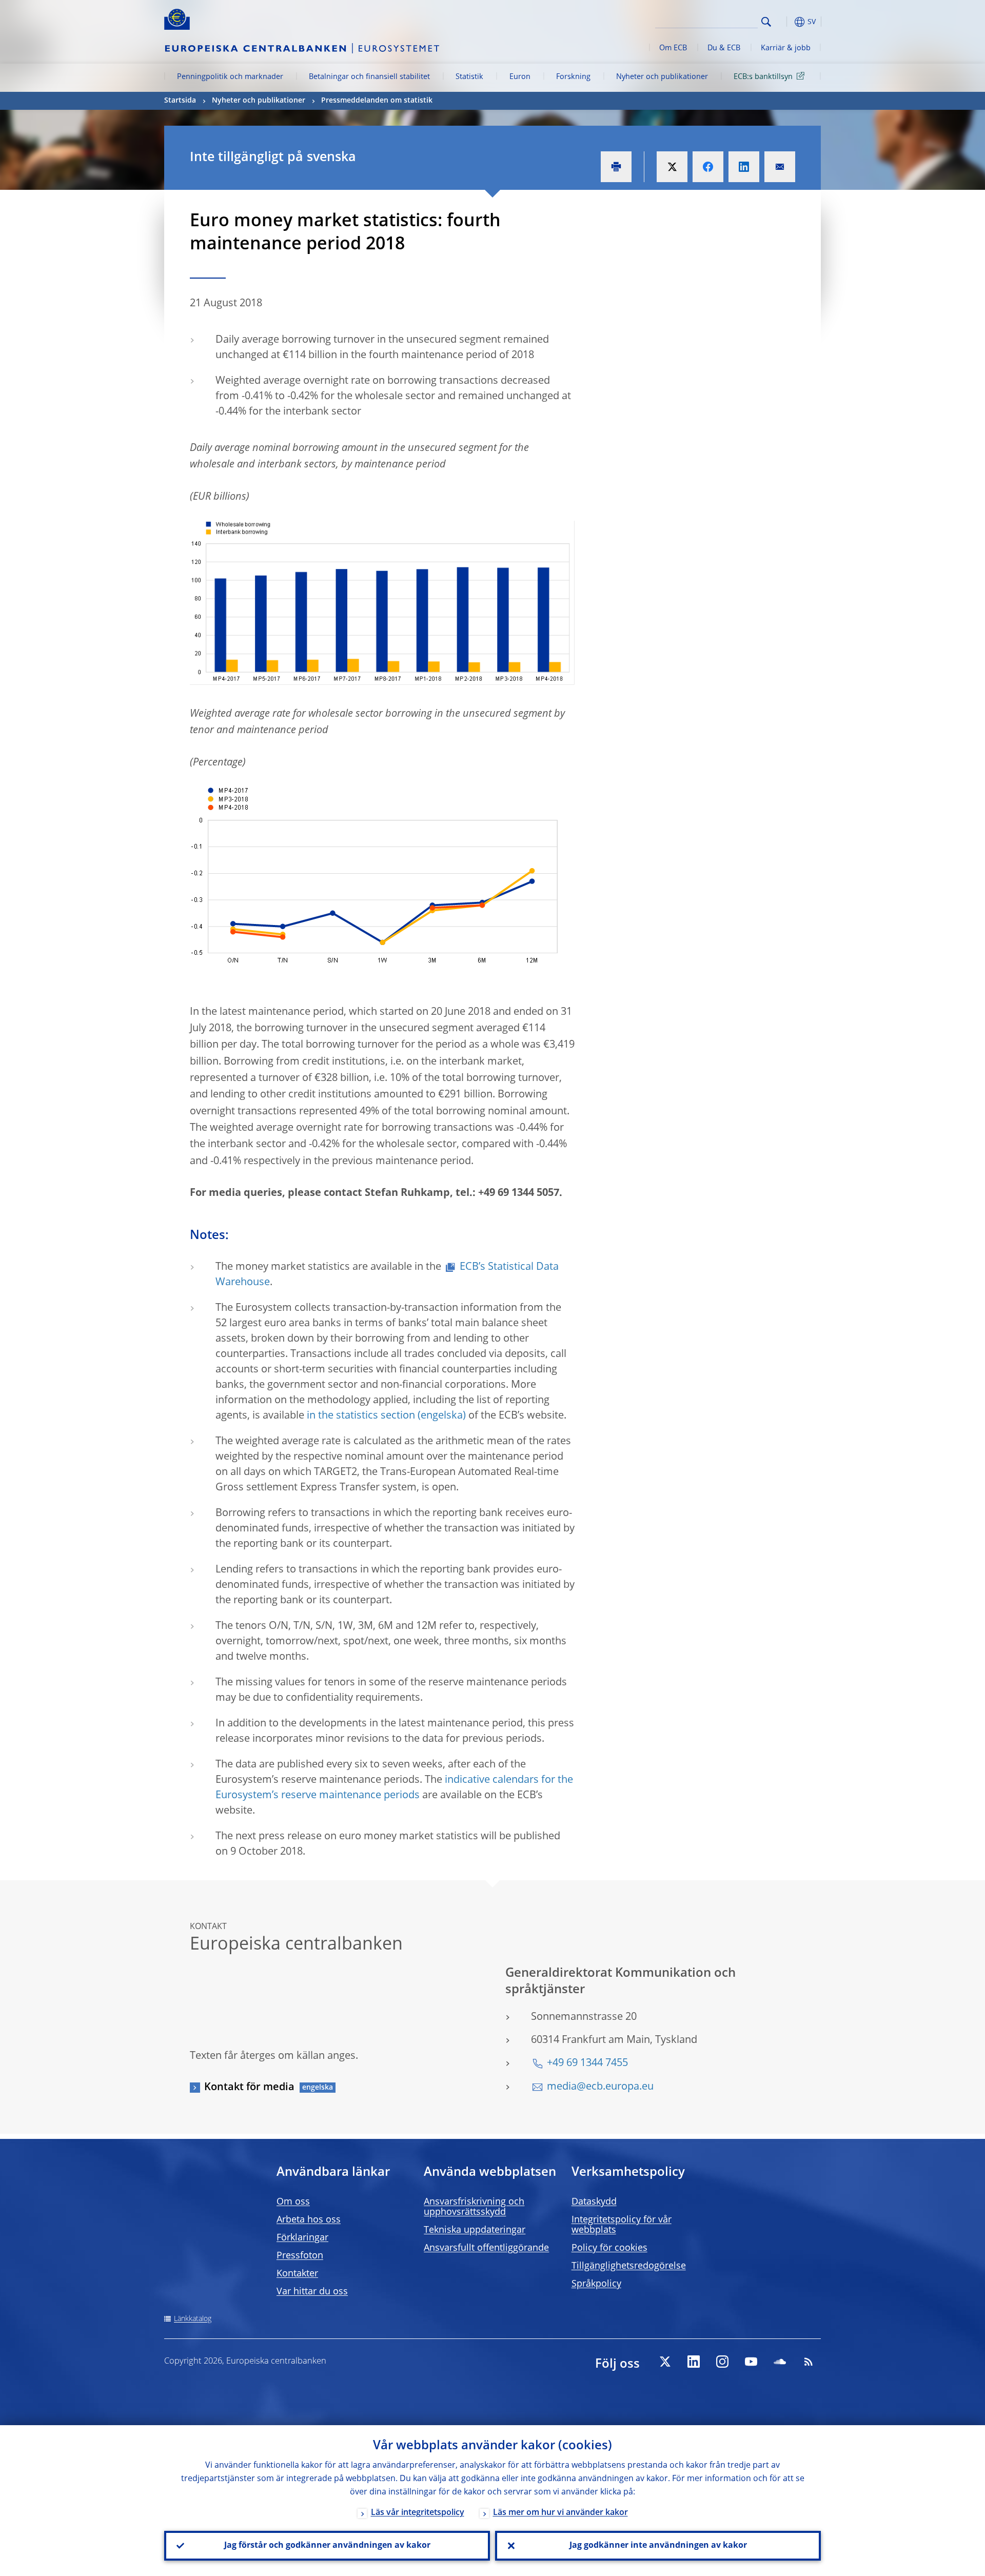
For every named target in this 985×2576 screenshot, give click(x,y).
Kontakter (297, 2274)
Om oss (293, 2202)
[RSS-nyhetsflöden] (809, 2362)
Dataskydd (594, 2202)
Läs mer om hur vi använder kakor (560, 2513)
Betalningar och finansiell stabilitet (369, 77)
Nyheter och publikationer (662, 77)
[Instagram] (722, 2362)
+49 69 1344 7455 (587, 2063)
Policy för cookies (609, 2248)
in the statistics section (361, 1416)
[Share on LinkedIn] (744, 167)
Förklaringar (302, 2238)
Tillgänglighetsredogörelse (629, 2266)
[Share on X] (672, 167)
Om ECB (673, 48)
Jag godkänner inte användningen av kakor (658, 2546)
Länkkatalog (193, 2319)
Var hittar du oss (312, 2292)
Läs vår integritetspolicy (418, 2513)
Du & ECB (724, 48)
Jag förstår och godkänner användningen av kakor (327, 2546)
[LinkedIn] (694, 2362)
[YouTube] (751, 2362)
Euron (520, 77)
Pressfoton (300, 2256)
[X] (665, 2362)
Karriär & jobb (786, 48)
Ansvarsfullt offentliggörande (486, 2248)
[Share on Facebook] (708, 167)
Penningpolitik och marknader (230, 77)
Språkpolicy (596, 2284)
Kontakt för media (249, 2088)
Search (766, 22)
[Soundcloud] (780, 2362)
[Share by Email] (780, 167)
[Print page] (616, 167)
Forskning (573, 77)
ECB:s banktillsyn (763, 77)
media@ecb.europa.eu (600, 2087)
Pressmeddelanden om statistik (377, 101)
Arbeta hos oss (309, 2220)
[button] (785, 22)
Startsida (180, 101)
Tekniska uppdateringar (475, 2230)
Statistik (469, 77)
